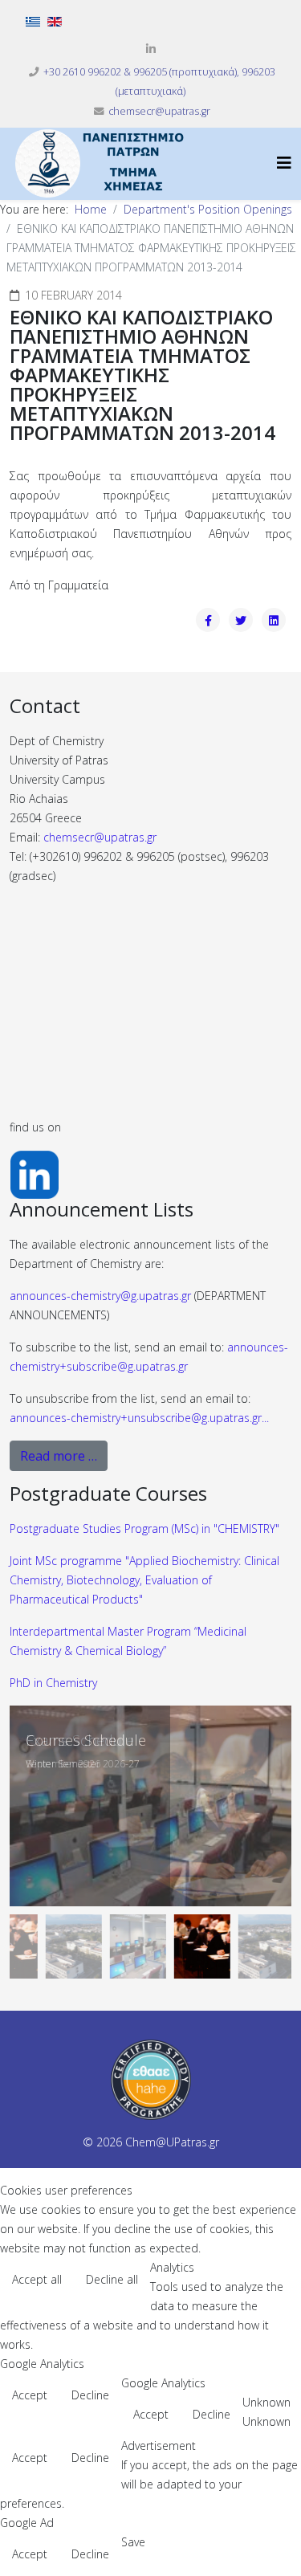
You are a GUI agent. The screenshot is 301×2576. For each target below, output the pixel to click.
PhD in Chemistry (53, 1683)
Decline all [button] (112, 2279)
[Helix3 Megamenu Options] (284, 163)
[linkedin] (151, 49)
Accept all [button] (37, 2279)
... (139, 1418)
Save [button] (133, 2542)
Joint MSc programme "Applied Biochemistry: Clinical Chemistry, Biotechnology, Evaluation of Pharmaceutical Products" (144, 1580)
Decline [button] (90, 2395)
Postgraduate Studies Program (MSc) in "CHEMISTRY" (144, 1528)
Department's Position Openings (208, 209)
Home (91, 209)
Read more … (59, 1456)
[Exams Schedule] (150, 1806)
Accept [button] (30, 2395)
